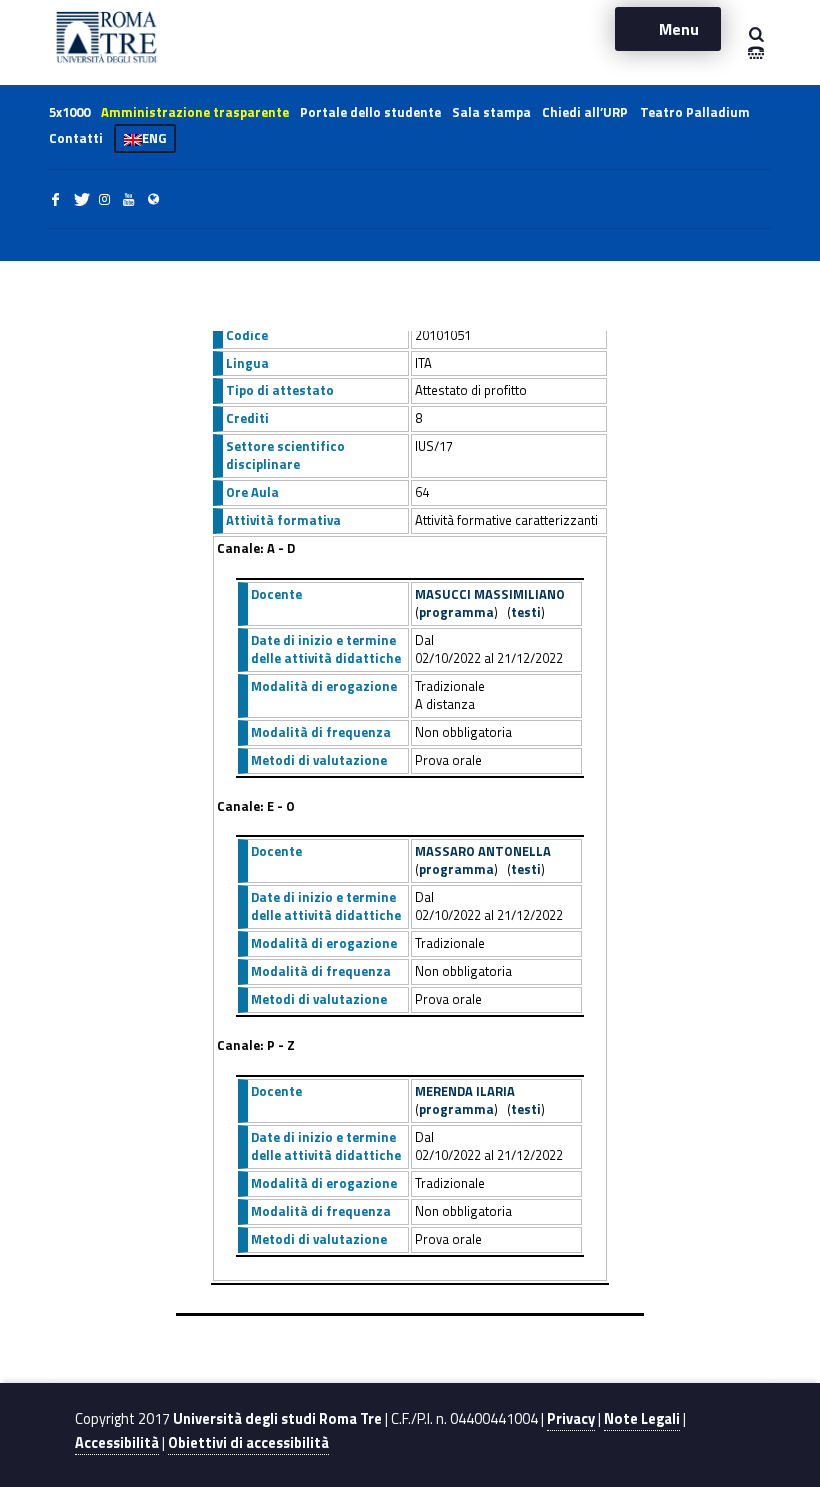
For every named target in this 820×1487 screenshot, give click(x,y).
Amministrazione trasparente (195, 112)
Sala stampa (491, 112)
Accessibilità (117, 1443)
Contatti (76, 138)
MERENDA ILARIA (465, 1091)
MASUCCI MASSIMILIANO (490, 594)
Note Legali (642, 1419)
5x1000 (69, 112)
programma (456, 612)
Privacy (571, 1419)
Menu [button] (679, 29)
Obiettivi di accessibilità (248, 1443)
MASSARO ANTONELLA (483, 851)
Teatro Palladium (695, 112)
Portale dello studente (370, 112)
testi (526, 612)
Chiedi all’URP (585, 112)
